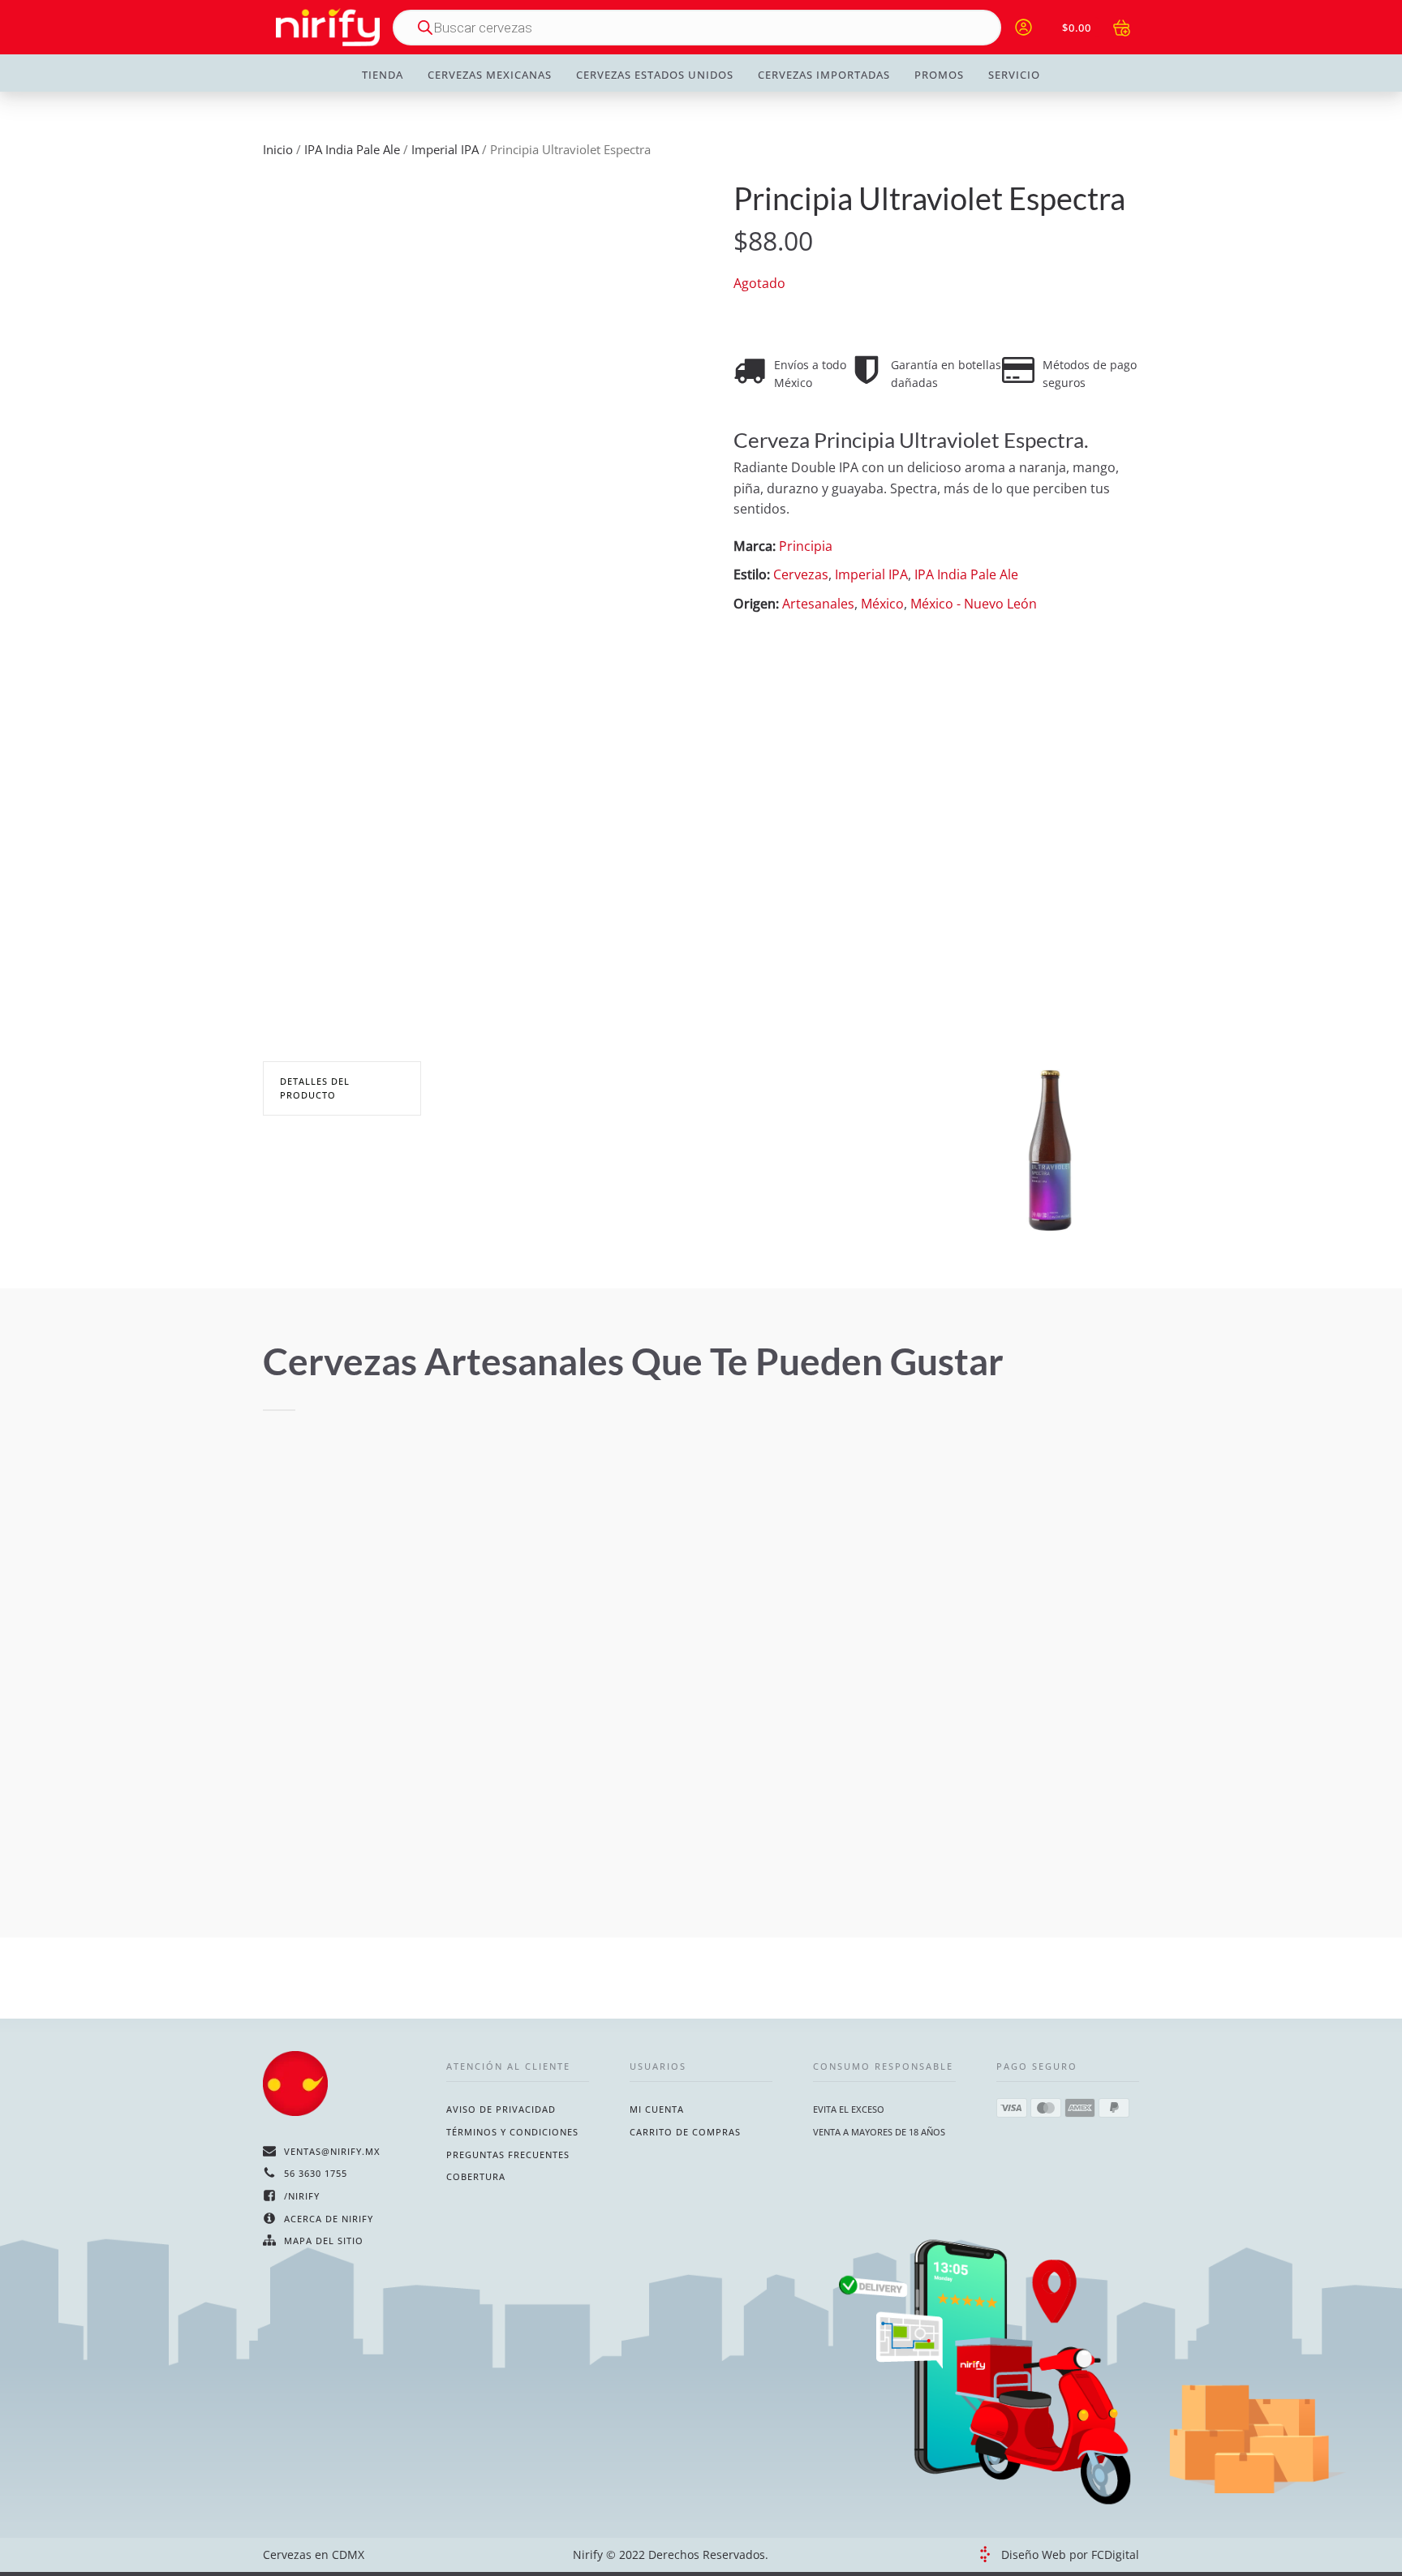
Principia (806, 546)
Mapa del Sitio (324, 2241)
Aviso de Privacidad (501, 2109)
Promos (939, 75)
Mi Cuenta (657, 2109)
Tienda (383, 75)
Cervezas (801, 574)
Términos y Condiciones (512, 2132)
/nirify (302, 2196)
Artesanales (818, 604)
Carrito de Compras (685, 2132)
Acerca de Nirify (329, 2219)
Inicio (278, 149)
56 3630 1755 (316, 2173)
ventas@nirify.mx (332, 2151)
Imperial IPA (445, 149)
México (882, 604)
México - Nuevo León (974, 604)
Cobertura (476, 2176)
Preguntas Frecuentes (508, 2155)
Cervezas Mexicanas (490, 75)
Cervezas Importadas (824, 75)
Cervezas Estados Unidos (655, 75)
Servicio (1014, 75)
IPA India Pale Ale (352, 149)
